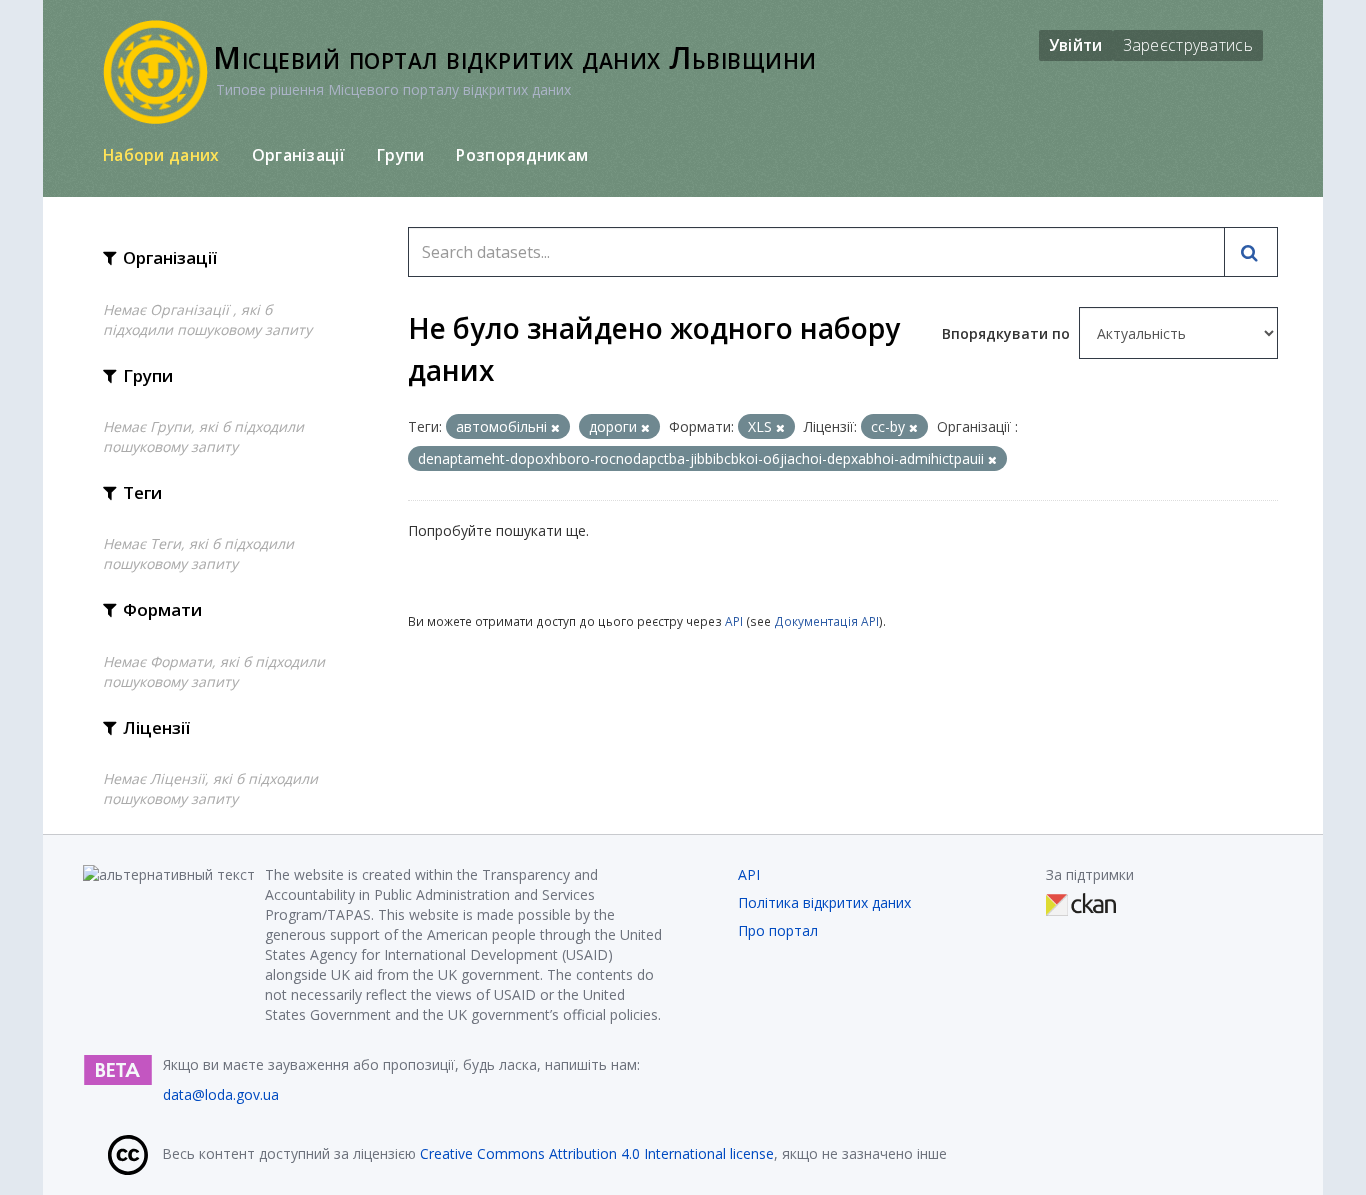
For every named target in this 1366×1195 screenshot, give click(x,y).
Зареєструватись (1188, 45)
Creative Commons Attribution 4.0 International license (597, 1153)
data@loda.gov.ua (221, 1094)
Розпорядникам (522, 155)
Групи (401, 155)
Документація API (826, 621)
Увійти (1076, 45)
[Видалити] (555, 427)
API (734, 621)
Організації (298, 155)
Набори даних (161, 155)
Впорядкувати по (1008, 333)
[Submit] (1251, 252)
